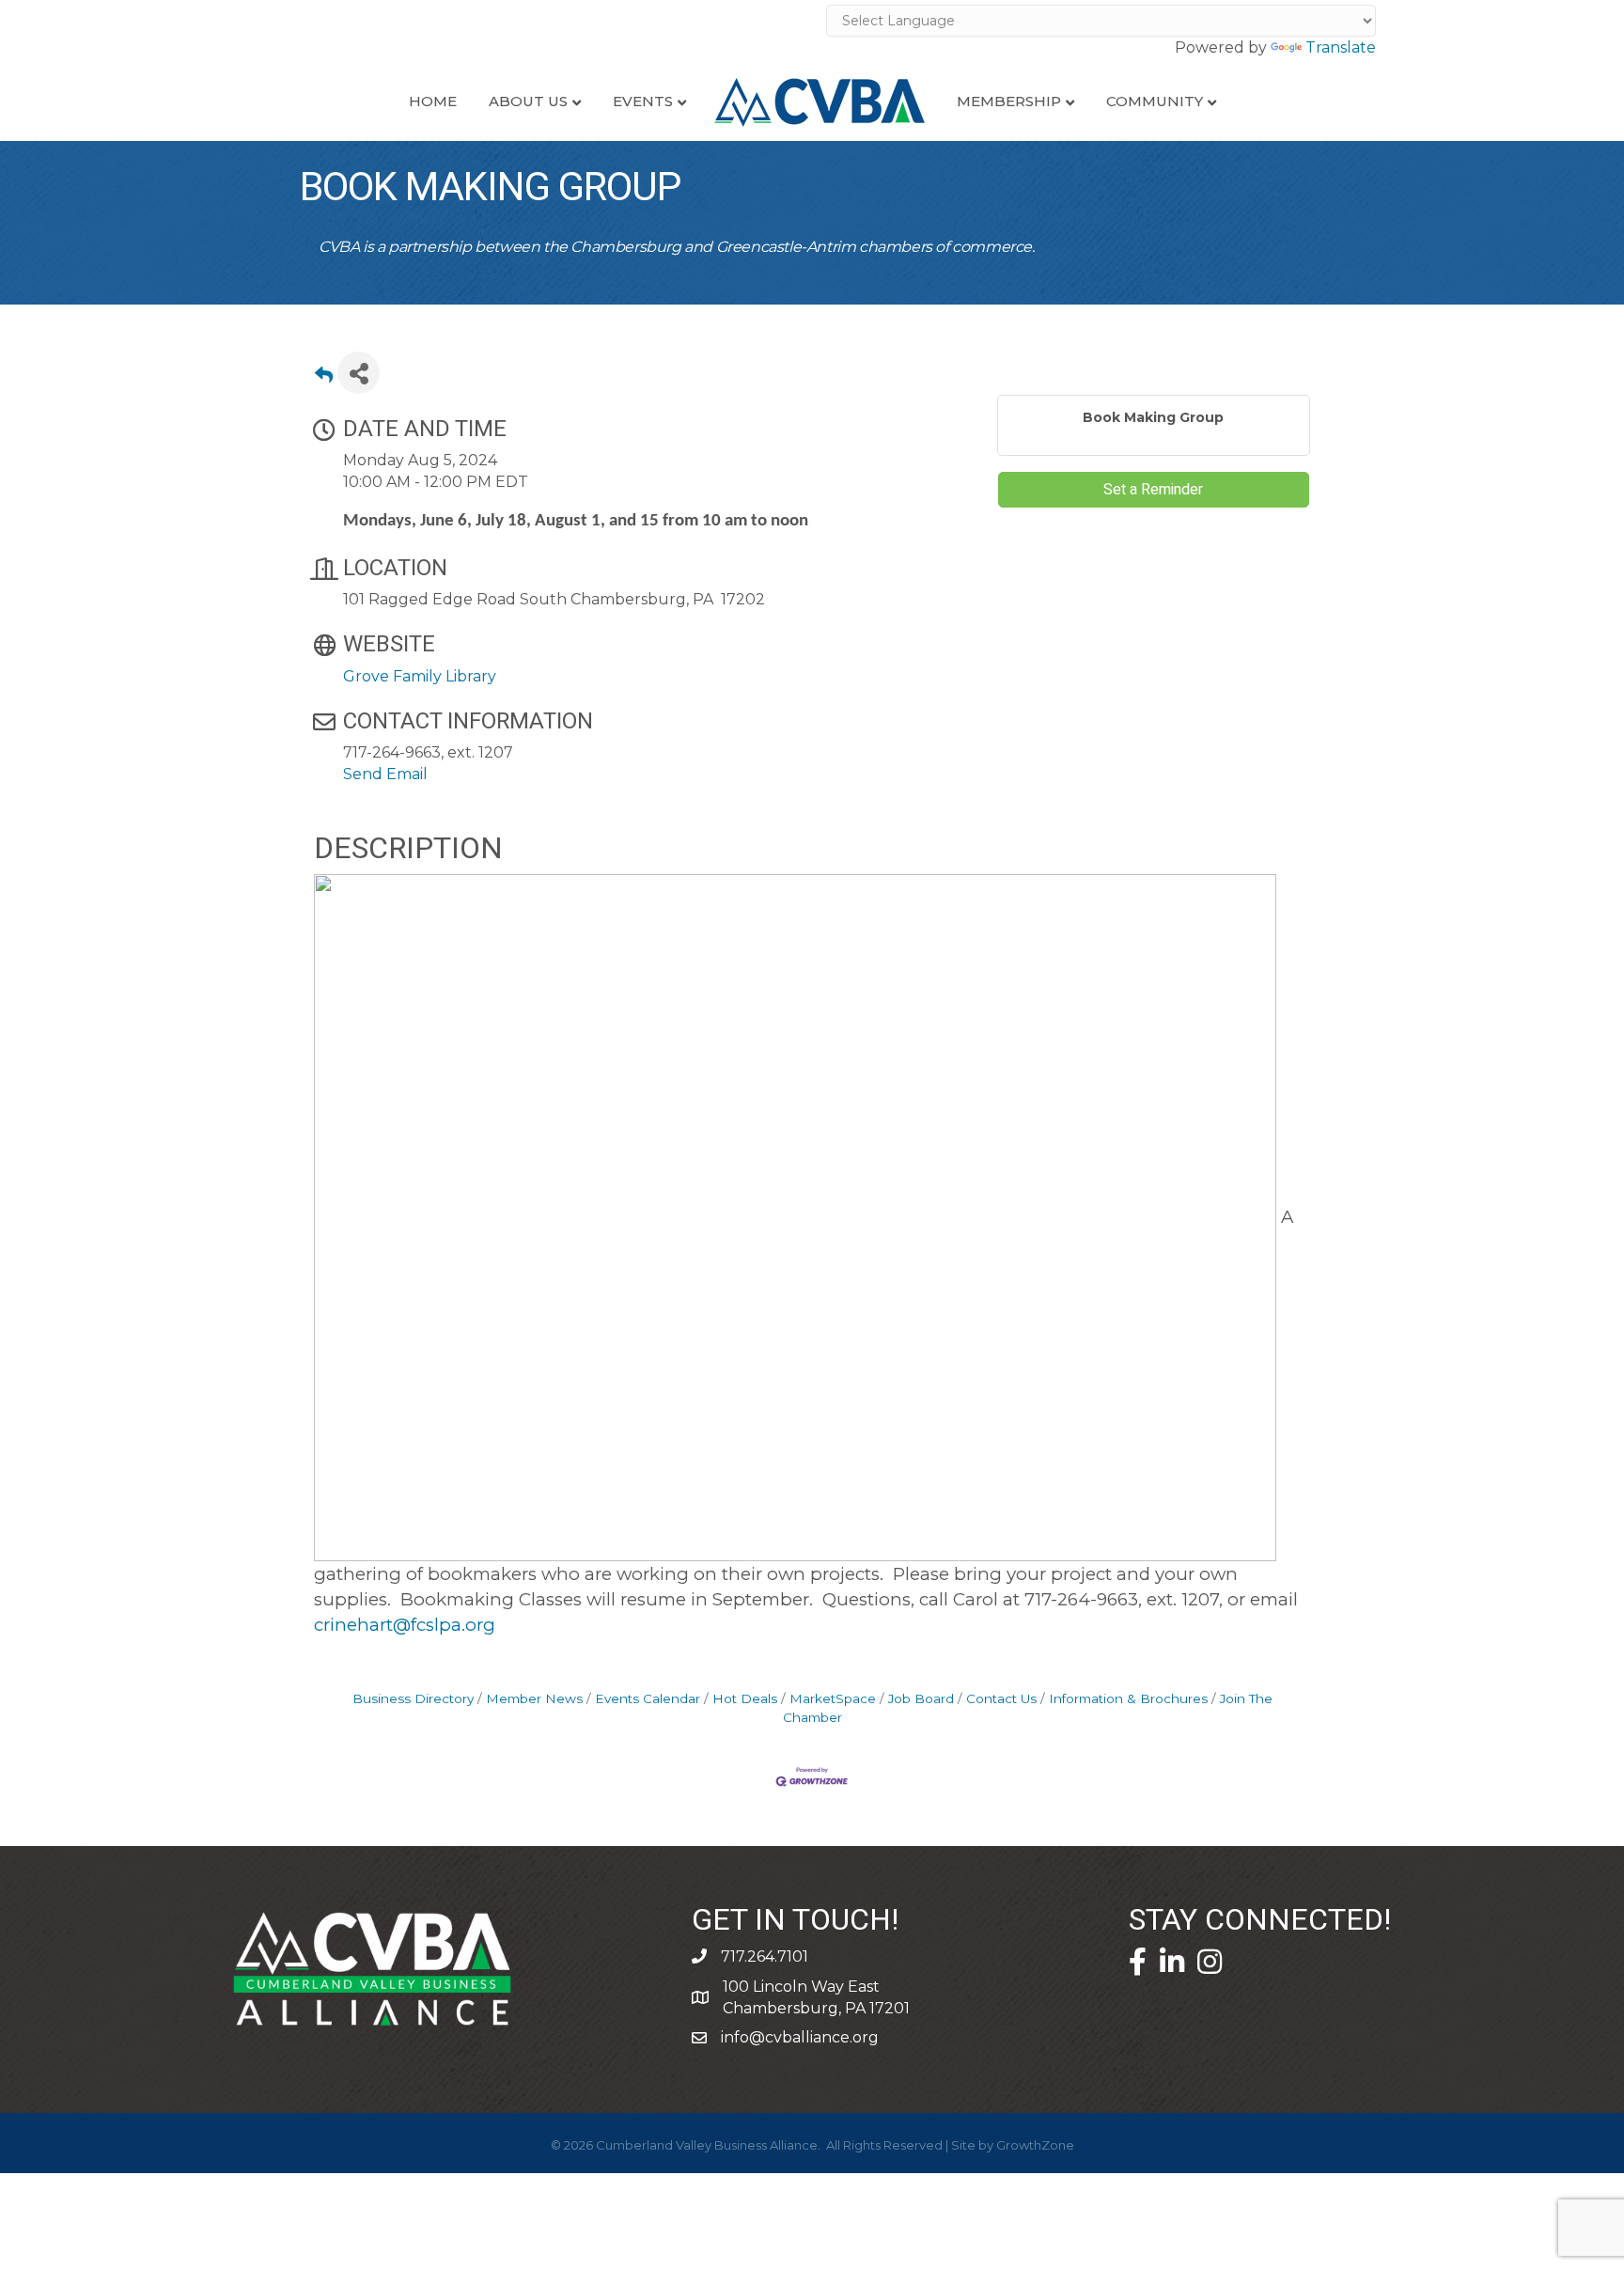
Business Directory (413, 1698)
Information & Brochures (1128, 1698)
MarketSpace (833, 1698)
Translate (1341, 47)
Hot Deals (745, 1698)
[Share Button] (359, 373)
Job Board (921, 1698)
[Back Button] (324, 378)
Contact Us (1001, 1698)
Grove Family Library (420, 676)
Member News (534, 1698)
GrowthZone (1035, 2145)
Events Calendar (648, 1698)
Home (433, 101)
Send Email (385, 774)
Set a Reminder (1153, 490)
